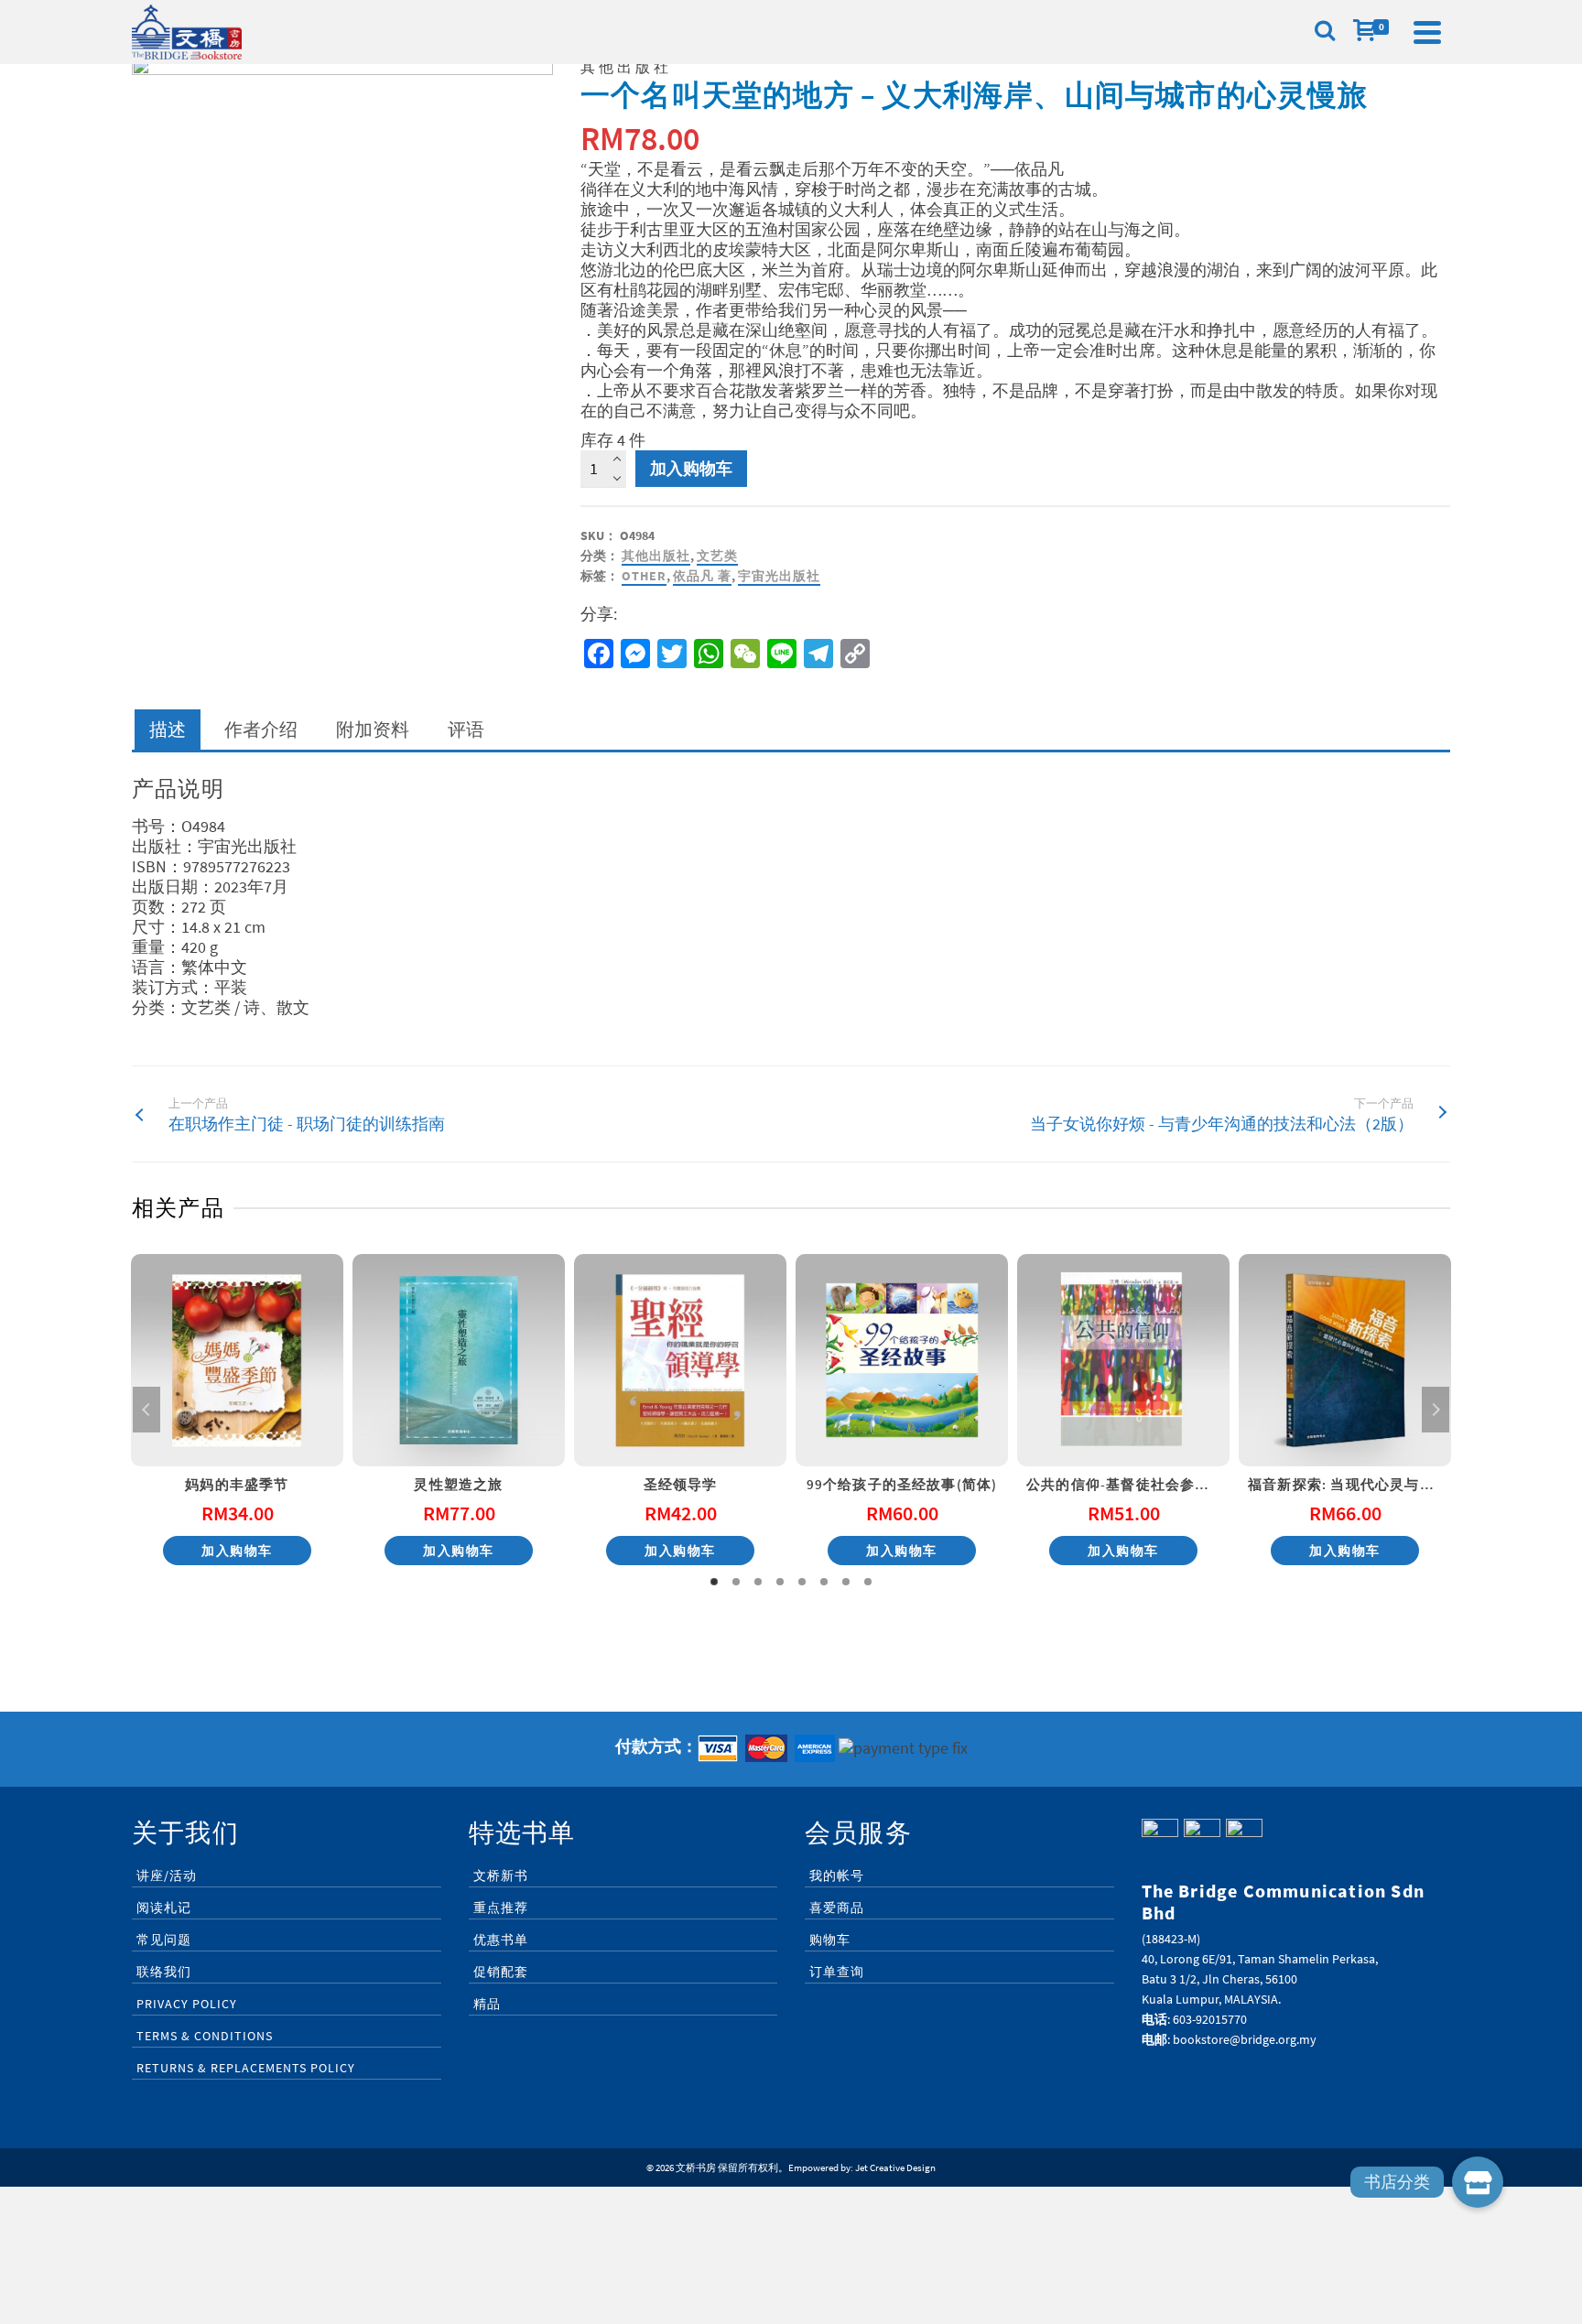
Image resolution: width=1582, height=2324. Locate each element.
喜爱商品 (837, 1908)
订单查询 (837, 1972)
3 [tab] (758, 1582)
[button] (1478, 2182)
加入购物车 (691, 468)
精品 (487, 2004)
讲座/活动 (167, 1875)
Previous (146, 1410)
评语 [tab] (466, 729)
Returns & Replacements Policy (246, 2068)
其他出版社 (656, 556)
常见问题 (164, 1940)
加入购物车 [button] (237, 1551)
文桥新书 (501, 1875)
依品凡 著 (702, 576)
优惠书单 (501, 1940)
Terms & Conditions (205, 2036)
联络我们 (164, 1972)
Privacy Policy (187, 2004)
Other (644, 576)
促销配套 (501, 1972)
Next (1436, 1410)
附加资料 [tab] (373, 729)
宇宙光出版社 (779, 576)
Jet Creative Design (895, 2167)
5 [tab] (802, 1582)
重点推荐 (501, 1908)
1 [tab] (714, 1582)
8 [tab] (868, 1582)
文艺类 (717, 556)
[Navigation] (1427, 32)
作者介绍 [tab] (261, 729)
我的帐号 (837, 1875)
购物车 (830, 1940)
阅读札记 (164, 1908)
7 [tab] (846, 1582)
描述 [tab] (168, 729)
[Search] (1325, 32)
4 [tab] (780, 1582)
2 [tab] (736, 1582)
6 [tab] (824, 1582)
